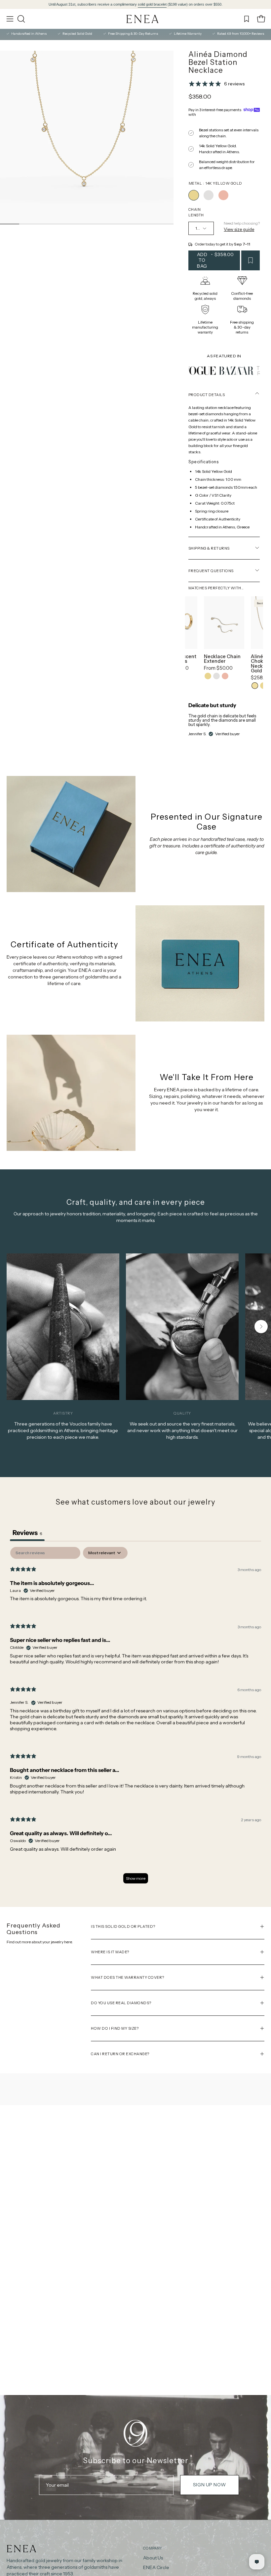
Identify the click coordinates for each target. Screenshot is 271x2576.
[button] (20, 19)
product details (207, 395)
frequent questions (211, 571)
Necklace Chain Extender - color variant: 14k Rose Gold (225, 676)
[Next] (261, 1327)
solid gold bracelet (152, 4)
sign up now (209, 2485)
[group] (135, 4)
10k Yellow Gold (255, 686)
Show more (136, 1878)
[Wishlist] (247, 19)
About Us (153, 2558)
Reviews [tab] (27, 1533)
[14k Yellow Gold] (194, 195)
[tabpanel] (135, 1718)
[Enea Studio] (143, 19)
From (218, 668)
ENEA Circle (156, 2567)
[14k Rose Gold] (223, 195)
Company (152, 2548)
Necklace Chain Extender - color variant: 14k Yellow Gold (208, 676)
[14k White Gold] (209, 195)
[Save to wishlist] (251, 260)
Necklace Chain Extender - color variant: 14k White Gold (216, 676)
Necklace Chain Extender (222, 659)
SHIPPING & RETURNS (209, 548)
